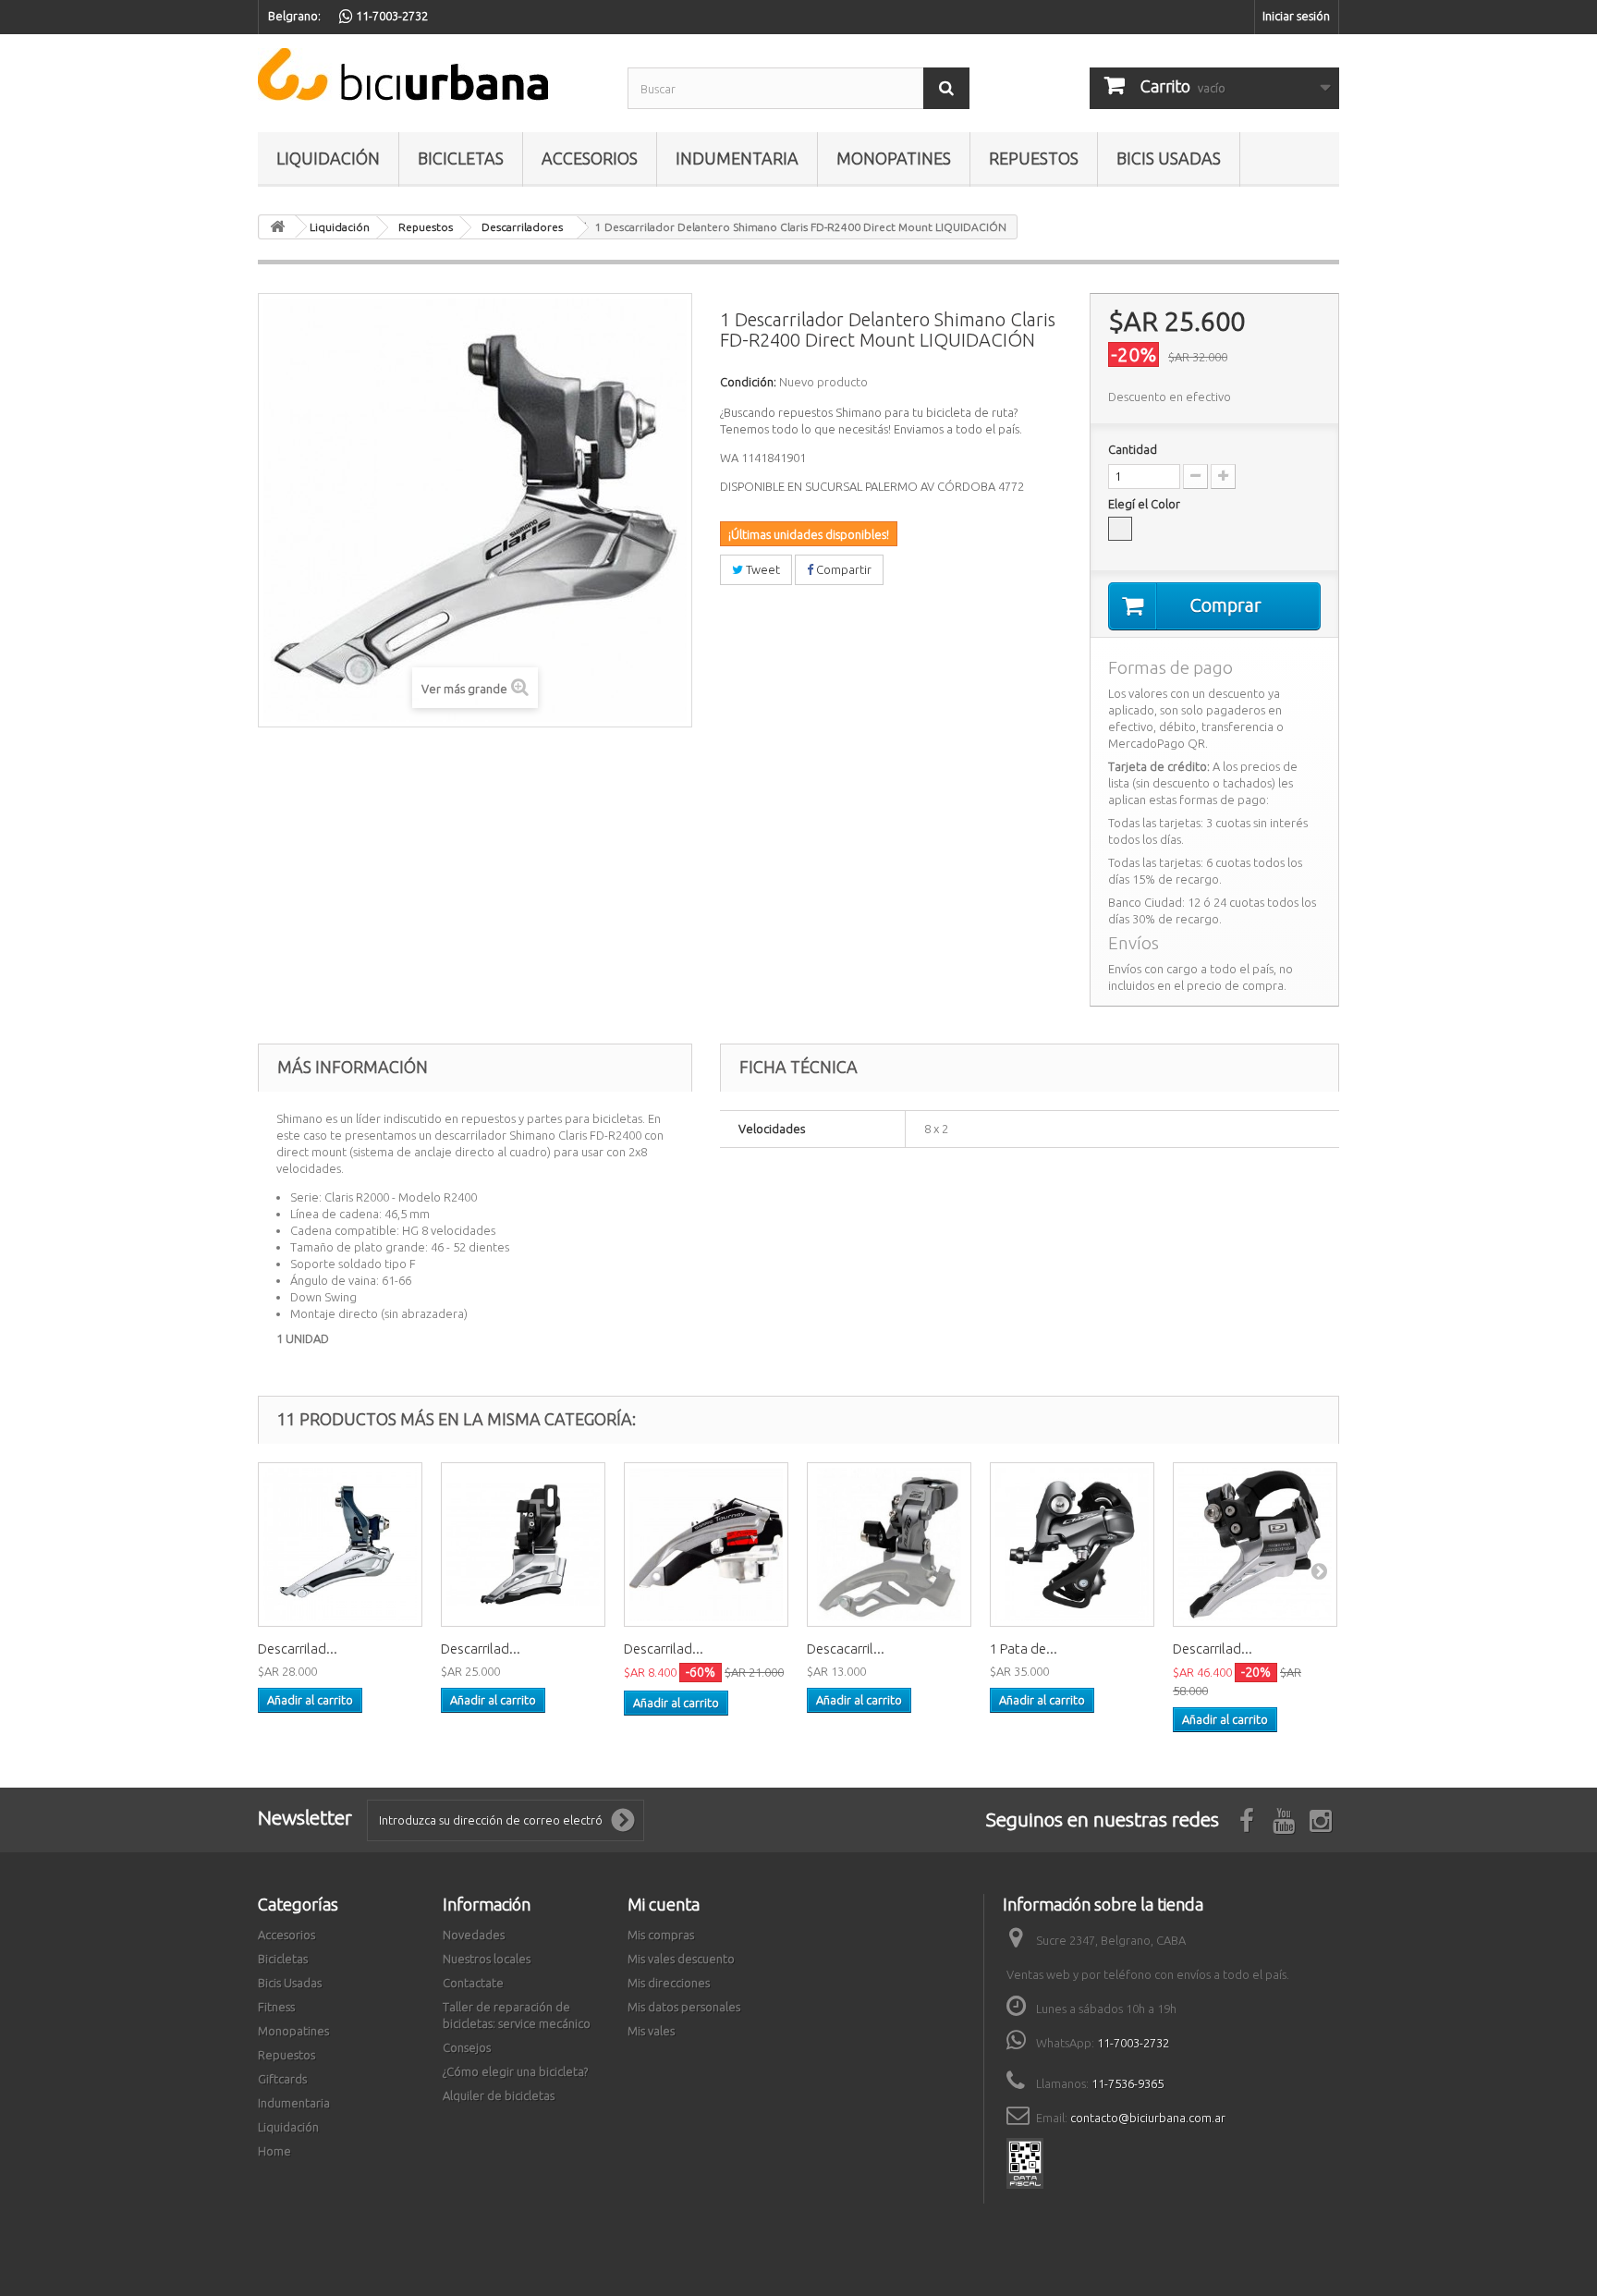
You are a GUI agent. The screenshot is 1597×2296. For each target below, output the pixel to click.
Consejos (467, 2047)
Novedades (474, 1935)
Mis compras (661, 1935)
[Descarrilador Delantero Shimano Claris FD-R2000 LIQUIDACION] (340, 1545)
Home (274, 2151)
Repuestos (1034, 158)
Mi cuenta (664, 1904)
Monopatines (894, 158)
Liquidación (328, 158)
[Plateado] (1120, 529)
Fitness (276, 2007)
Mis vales (651, 2031)
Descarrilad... (298, 1649)
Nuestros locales (487, 1959)
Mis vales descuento (681, 1959)
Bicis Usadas (1169, 158)
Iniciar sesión (1296, 16)
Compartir (842, 569)
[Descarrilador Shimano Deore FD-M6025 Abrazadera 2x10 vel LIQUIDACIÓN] (1255, 1545)
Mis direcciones (669, 1983)
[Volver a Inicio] (277, 227)
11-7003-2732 (1133, 2043)
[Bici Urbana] (429, 74)
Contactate (473, 1983)
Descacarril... (846, 1649)
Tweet (762, 569)
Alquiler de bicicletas (499, 2095)
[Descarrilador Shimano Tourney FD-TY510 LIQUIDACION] (706, 1545)
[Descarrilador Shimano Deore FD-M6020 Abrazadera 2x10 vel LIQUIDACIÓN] (523, 1545)
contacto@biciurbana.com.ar (1148, 2118)
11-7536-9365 (1128, 2083)
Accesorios (590, 158)
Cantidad (1133, 449)
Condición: (748, 382)
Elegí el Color (1146, 504)
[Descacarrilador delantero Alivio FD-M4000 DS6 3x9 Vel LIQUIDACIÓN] (889, 1545)
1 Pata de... (1024, 1649)
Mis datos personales (684, 2007)
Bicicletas (461, 158)
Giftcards (282, 2079)
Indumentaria (737, 158)
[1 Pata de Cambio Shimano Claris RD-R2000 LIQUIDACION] (1072, 1545)
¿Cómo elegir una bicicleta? (515, 2071)
